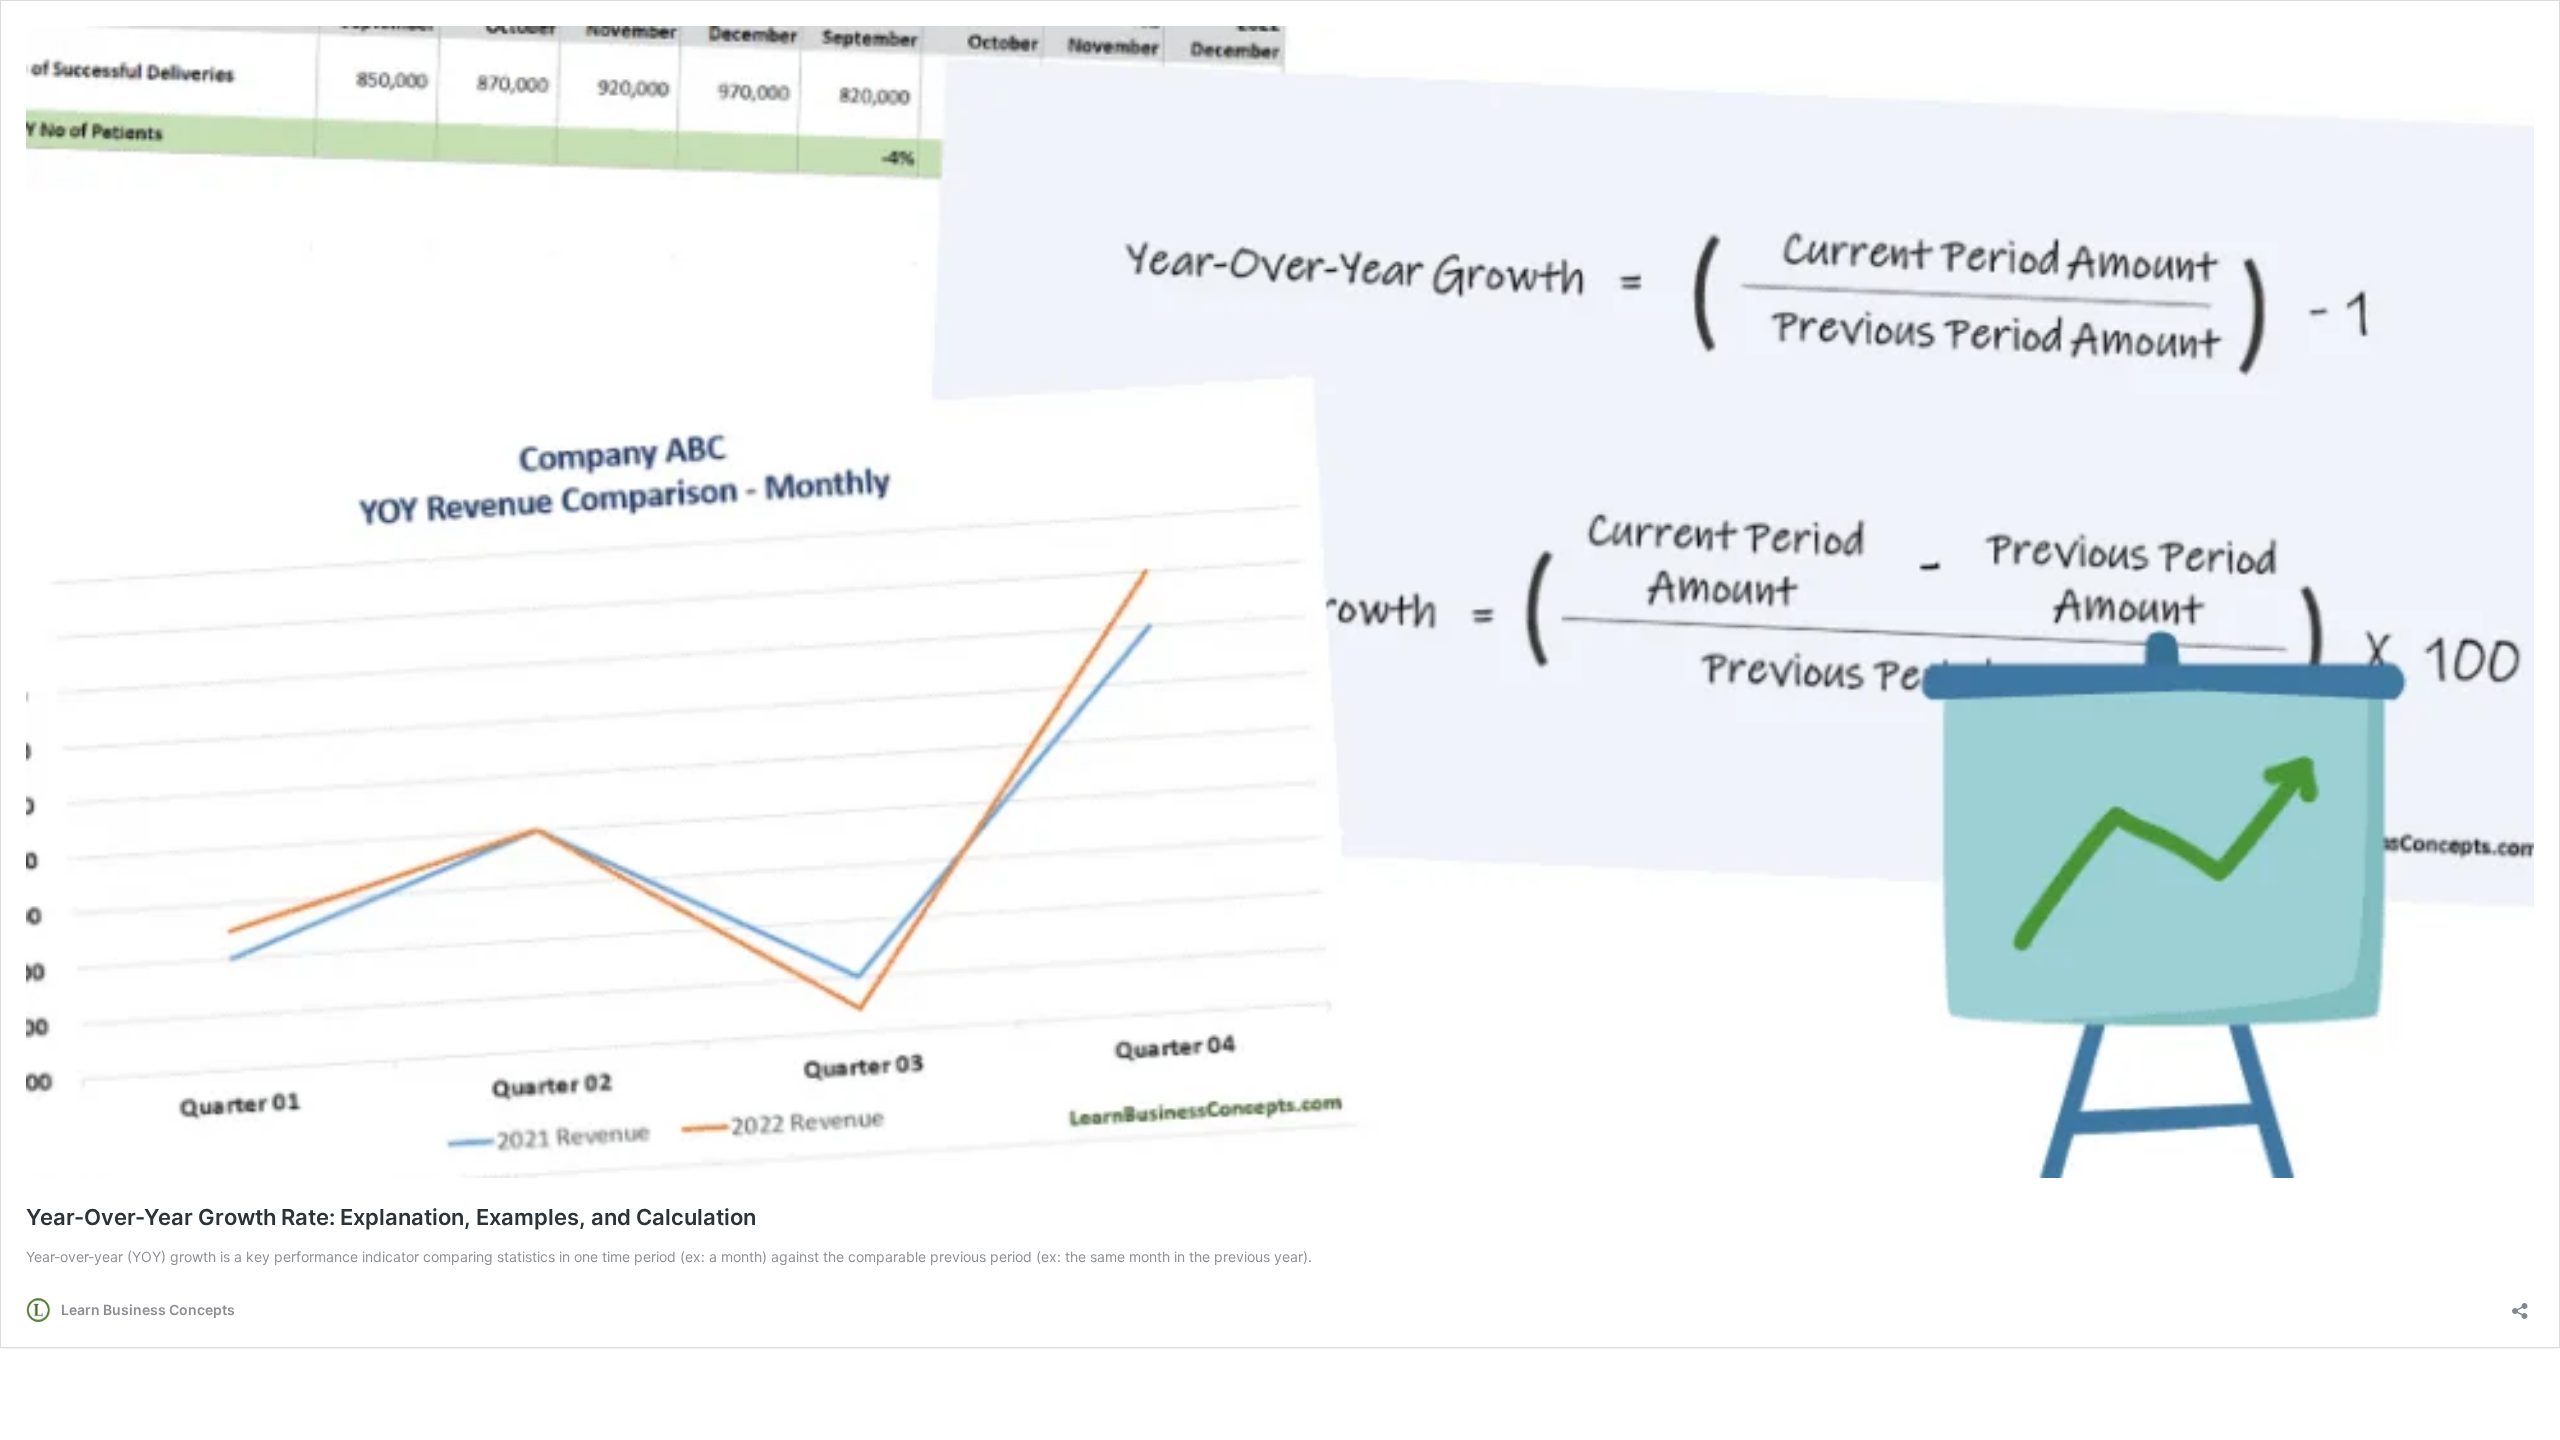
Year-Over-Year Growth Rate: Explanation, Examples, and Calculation (391, 1217)
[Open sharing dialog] (2520, 1304)
